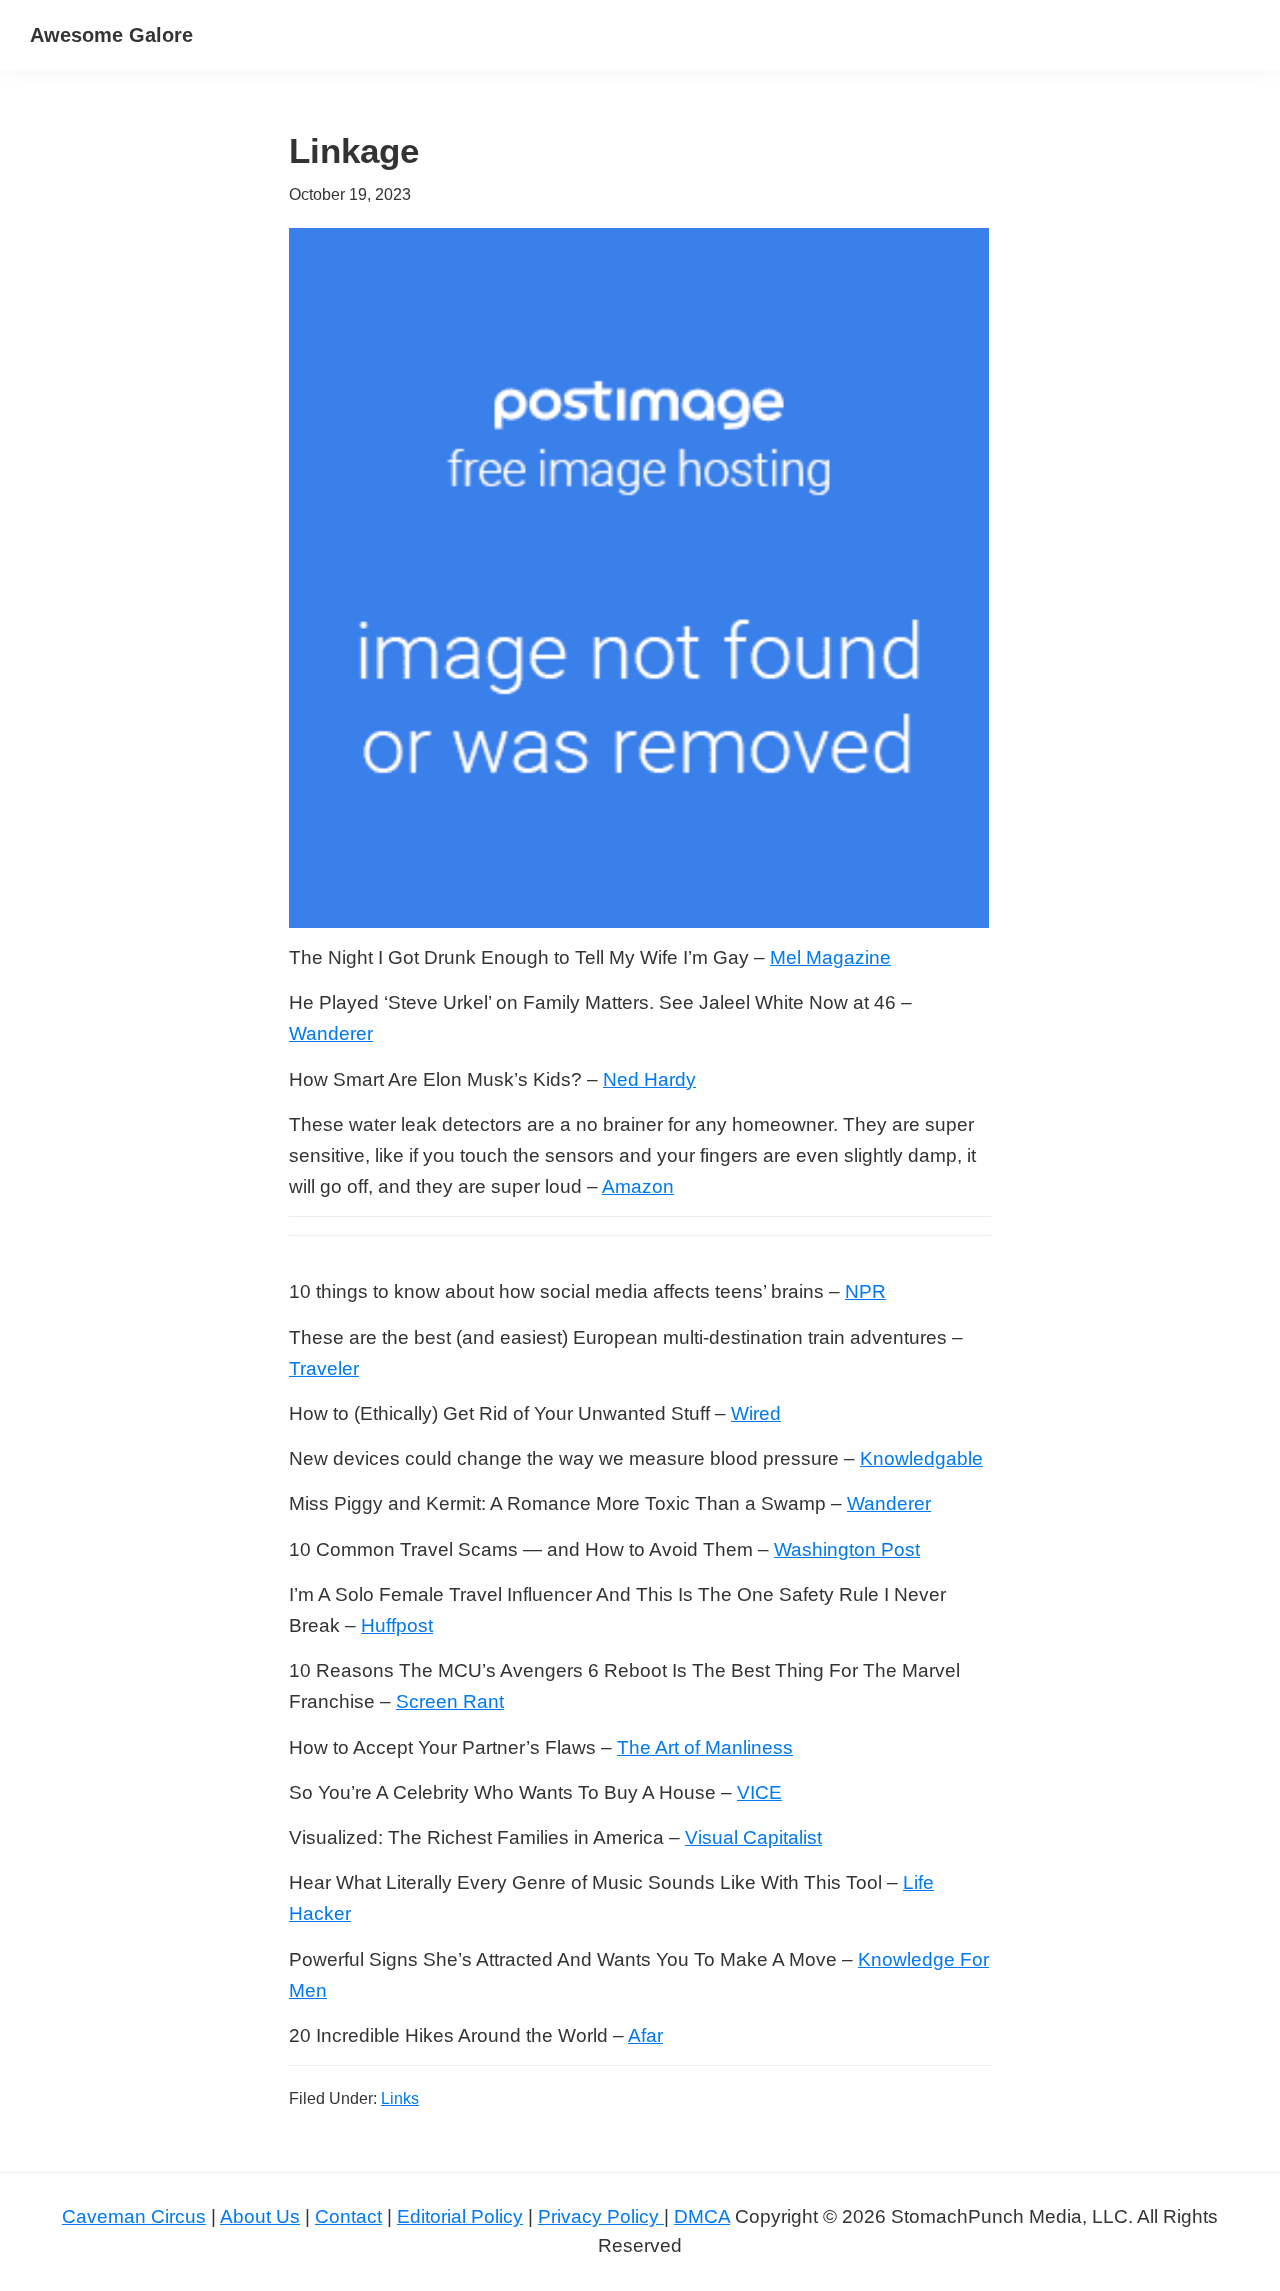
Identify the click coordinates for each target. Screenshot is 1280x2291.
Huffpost (397, 1625)
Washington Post (847, 1549)
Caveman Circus (134, 2216)
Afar (645, 2035)
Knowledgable (921, 1458)
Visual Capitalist (753, 1837)
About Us (260, 2216)
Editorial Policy (460, 2216)
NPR (865, 1291)
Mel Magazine (830, 957)
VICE (759, 1792)
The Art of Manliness (705, 1747)
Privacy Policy (601, 2216)
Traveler (324, 1368)
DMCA (702, 2216)
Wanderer (331, 1033)
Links (400, 2098)
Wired (756, 1413)
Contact (348, 2216)
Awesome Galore (111, 35)
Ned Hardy (649, 1079)
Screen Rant (450, 1701)
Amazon (638, 1186)
